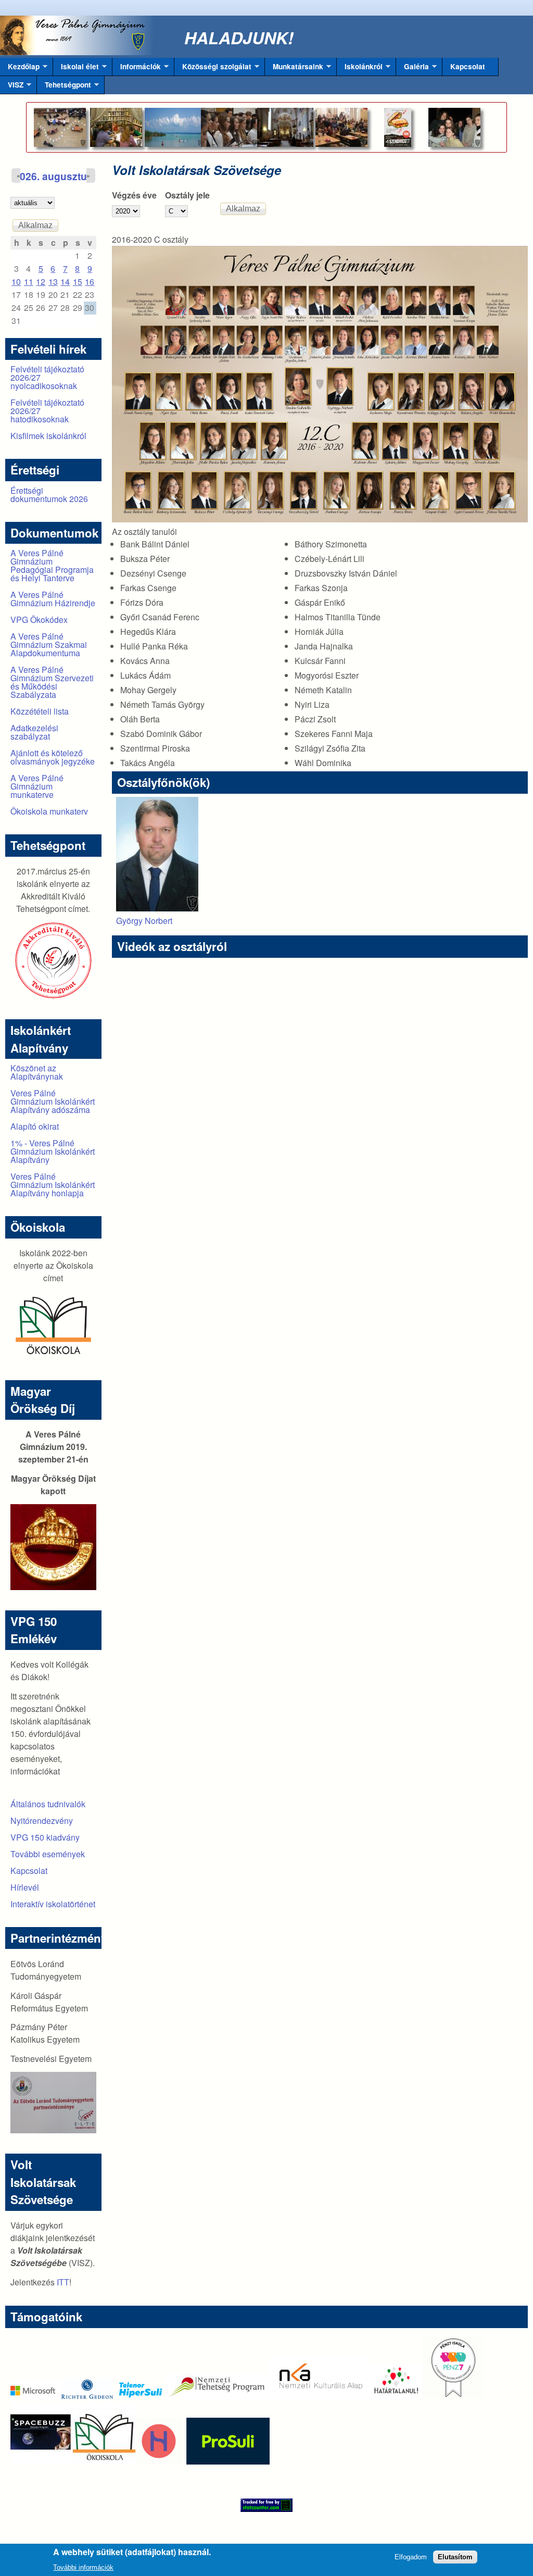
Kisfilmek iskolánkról (48, 436)
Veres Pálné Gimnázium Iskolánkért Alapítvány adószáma (53, 1101)
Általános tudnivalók (48, 1804)
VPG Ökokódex (39, 620)
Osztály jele (187, 195)
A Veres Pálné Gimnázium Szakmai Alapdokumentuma (49, 645)
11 (29, 282)
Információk (137, 69)
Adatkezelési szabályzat (34, 732)
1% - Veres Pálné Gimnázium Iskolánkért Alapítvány (53, 1151)
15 (78, 282)
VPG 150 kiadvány (45, 1837)
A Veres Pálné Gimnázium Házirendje (53, 599)
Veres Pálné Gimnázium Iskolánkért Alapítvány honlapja (53, 1185)
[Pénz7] (453, 2396)
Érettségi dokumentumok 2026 (49, 495)
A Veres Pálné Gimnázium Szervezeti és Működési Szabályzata (52, 682)
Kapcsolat (468, 66)
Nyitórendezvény (42, 1821)
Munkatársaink (294, 69)
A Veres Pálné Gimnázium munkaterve (37, 786)
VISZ (12, 87)
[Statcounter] (266, 2505)
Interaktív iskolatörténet (53, 1904)
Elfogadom (411, 2557)
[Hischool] (128, 2461)
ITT (63, 2282)
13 (53, 282)
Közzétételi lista (40, 711)
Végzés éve (134, 195)
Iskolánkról (360, 69)
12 (41, 282)
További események (48, 1854)
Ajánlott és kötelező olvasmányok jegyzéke (53, 757)
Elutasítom (455, 2557)
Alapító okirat (35, 1126)
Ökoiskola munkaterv (49, 811)
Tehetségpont (64, 87)
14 (65, 282)
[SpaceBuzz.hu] (42, 2461)
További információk (83, 2567)
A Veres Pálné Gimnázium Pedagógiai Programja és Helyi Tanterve (52, 565)
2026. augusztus (53, 176)
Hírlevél (25, 1887)
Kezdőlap (20, 69)
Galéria (413, 69)
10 (16, 282)
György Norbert (144, 921)
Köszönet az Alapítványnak (37, 1072)
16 (90, 282)
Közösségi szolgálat (213, 69)
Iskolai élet (76, 69)
